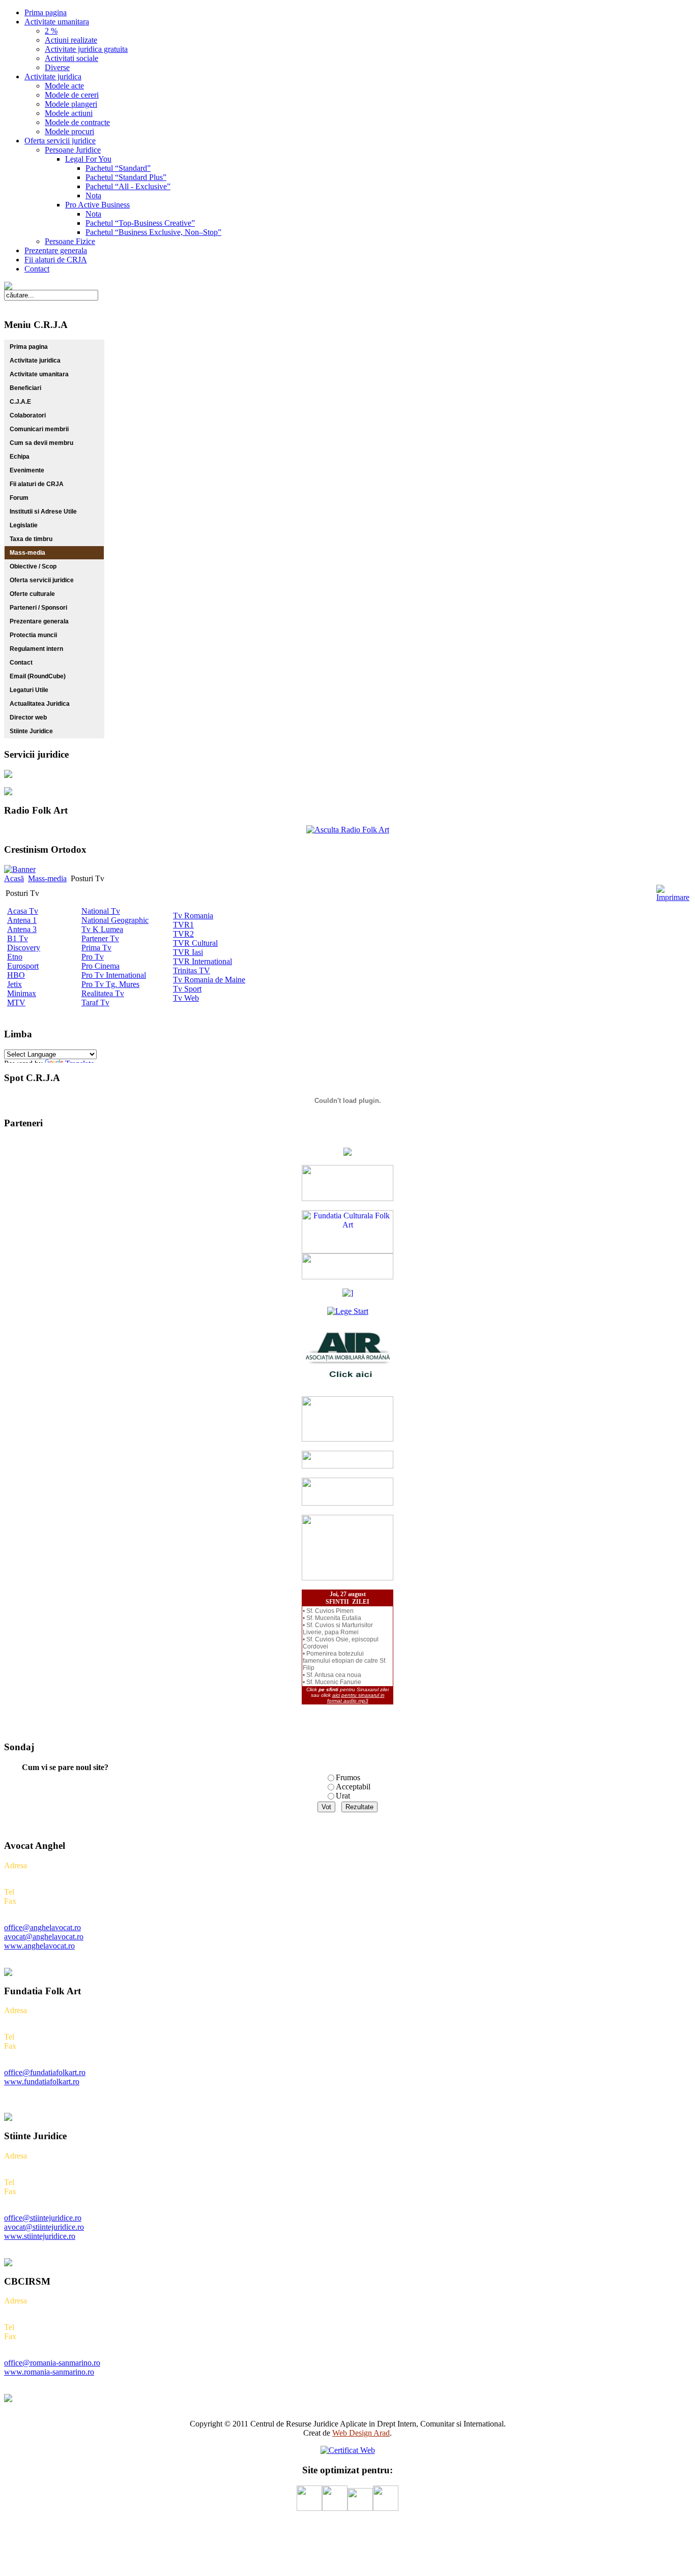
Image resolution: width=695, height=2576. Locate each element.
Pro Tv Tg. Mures (110, 984)
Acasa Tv (23, 911)
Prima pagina (29, 347)
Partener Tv (100, 938)
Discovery (24, 948)
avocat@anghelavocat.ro (44, 1937)
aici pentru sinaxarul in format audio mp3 (356, 1698)
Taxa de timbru (31, 539)
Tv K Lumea (102, 929)
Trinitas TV (192, 970)
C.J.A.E (20, 402)
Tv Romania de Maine (209, 980)
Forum (19, 498)
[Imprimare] (673, 897)
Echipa (20, 457)
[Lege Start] (348, 1311)
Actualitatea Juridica (40, 704)
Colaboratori (28, 415)
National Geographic (115, 920)
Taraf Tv (95, 1002)
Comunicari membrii (39, 429)
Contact (21, 663)
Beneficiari (25, 388)
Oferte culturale (32, 594)
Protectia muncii (33, 635)
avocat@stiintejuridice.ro (44, 2227)
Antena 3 (22, 929)
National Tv (101, 911)
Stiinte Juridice (31, 731)
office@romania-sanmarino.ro (52, 2363)
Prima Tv (96, 948)
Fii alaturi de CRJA (37, 484)
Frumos (348, 1777)
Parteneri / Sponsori (38, 608)
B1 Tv (18, 938)
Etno (15, 957)
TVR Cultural (195, 943)
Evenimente (27, 470)
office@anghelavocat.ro (42, 1927)
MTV (16, 1002)
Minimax (22, 993)
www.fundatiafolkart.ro (42, 2081)
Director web (28, 717)
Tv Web (186, 998)
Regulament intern (36, 649)
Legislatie (24, 525)
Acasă (14, 878)
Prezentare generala (39, 621)
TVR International (202, 961)
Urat (343, 1796)
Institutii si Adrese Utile (43, 512)
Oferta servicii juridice (42, 580)
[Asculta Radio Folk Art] (348, 830)
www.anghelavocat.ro (39, 1946)
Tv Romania (193, 916)
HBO (16, 975)
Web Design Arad (361, 2433)
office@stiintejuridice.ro (43, 2218)
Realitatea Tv (103, 993)
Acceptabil (353, 1787)
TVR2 (183, 934)
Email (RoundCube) (38, 676)
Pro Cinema (100, 966)
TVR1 (183, 925)
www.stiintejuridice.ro (40, 2236)
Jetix (15, 984)
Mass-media (27, 553)
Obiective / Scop (33, 566)
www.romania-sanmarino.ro (49, 2372)
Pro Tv (93, 957)
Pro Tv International (114, 975)
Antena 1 (22, 920)
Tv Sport (187, 989)
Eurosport (23, 966)
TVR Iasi (188, 952)
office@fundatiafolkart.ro (45, 2072)
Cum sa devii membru (41, 443)
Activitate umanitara (39, 374)
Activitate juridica (35, 361)
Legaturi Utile (29, 690)
